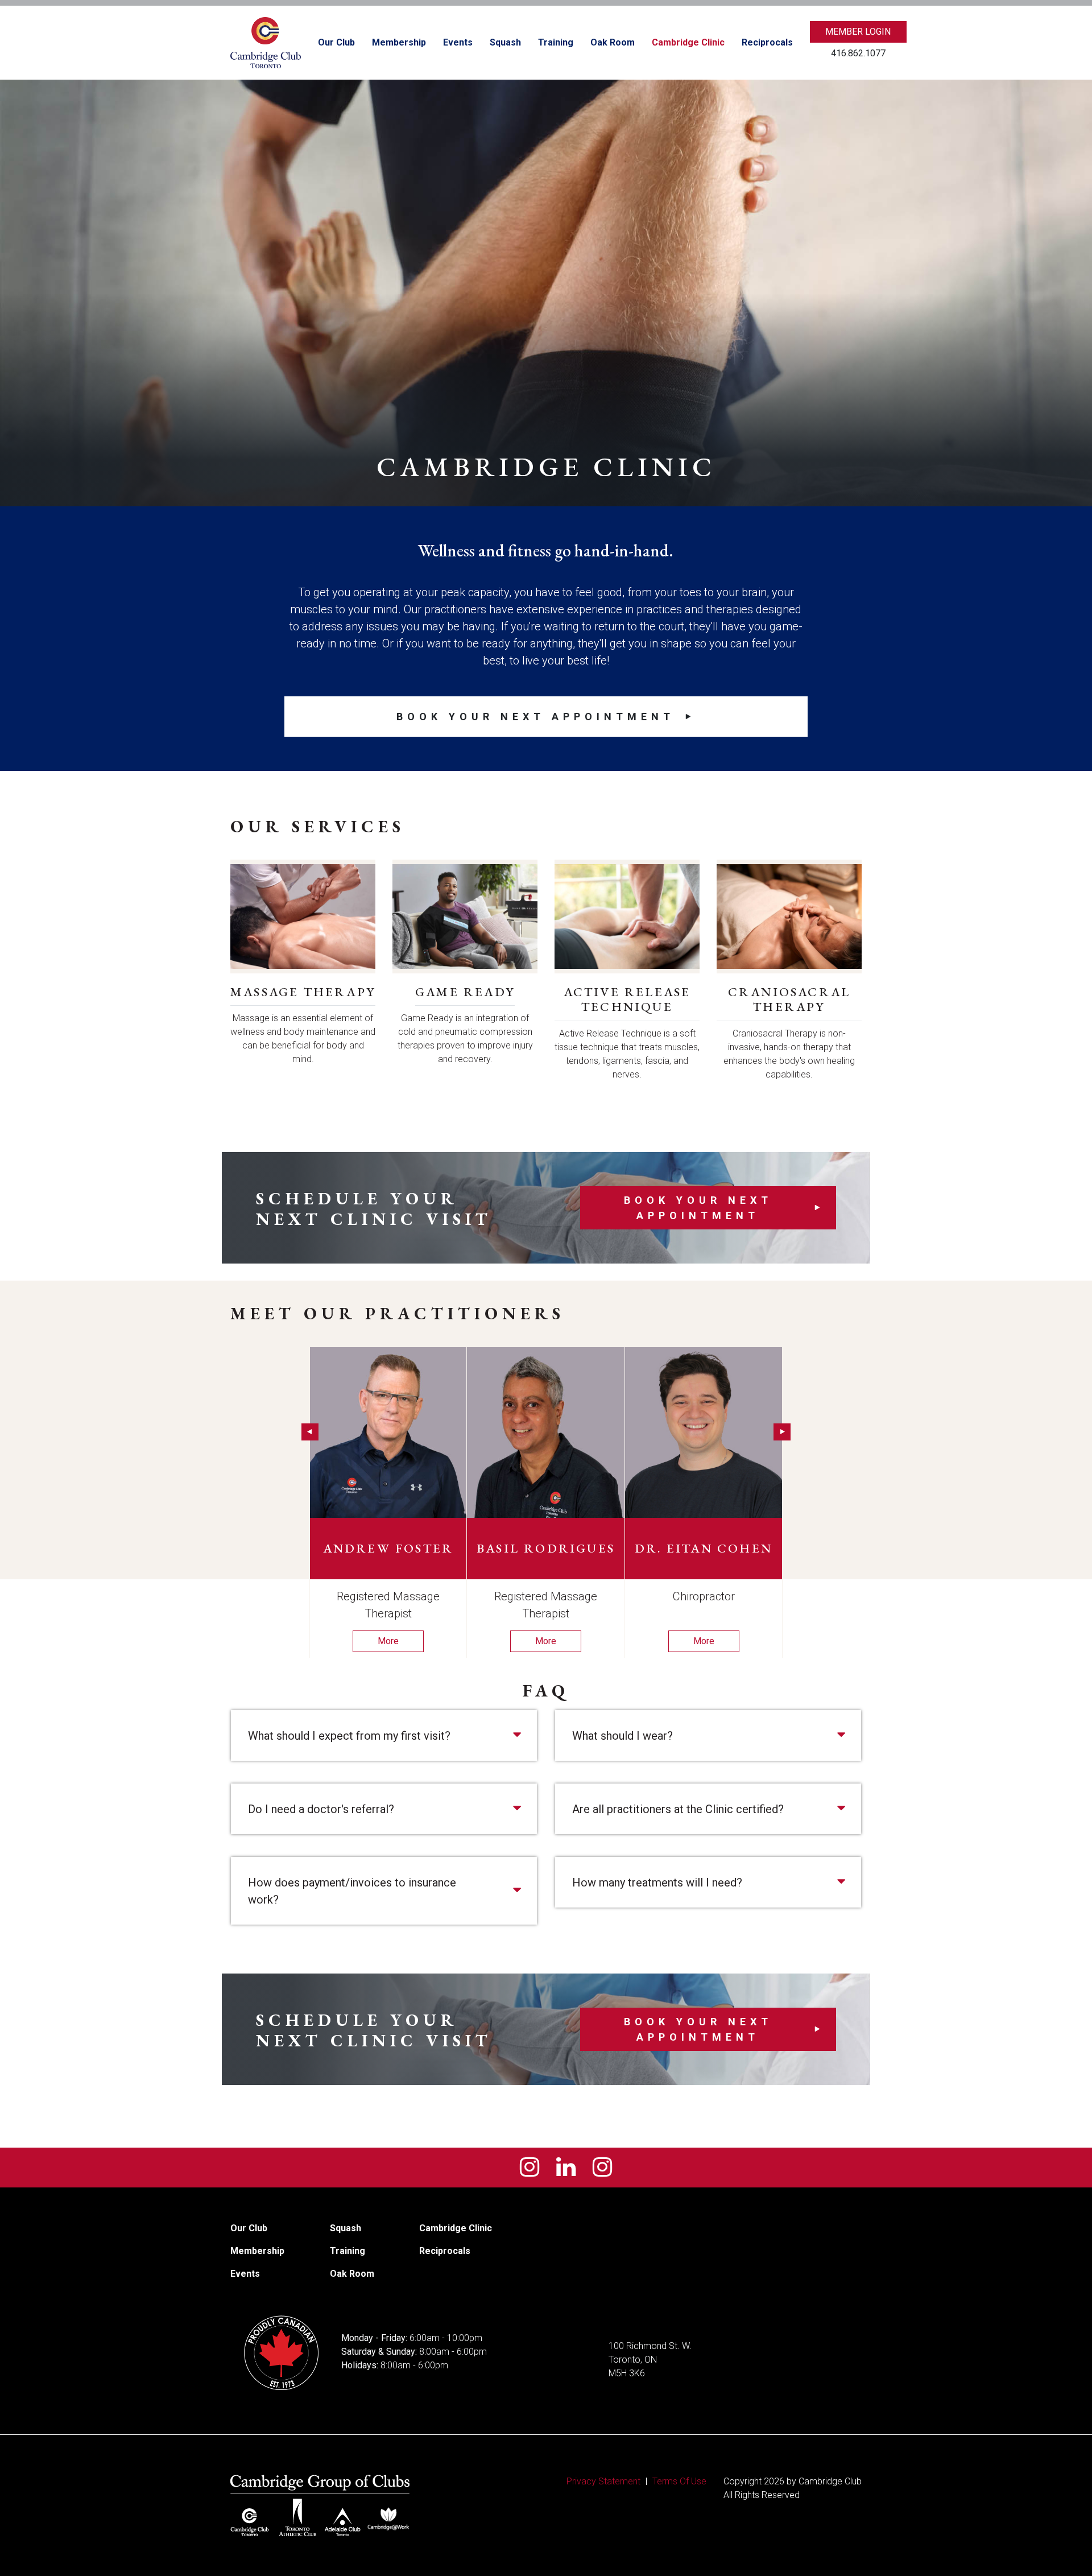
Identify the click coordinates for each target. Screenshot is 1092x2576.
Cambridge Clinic (688, 42)
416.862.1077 (858, 53)
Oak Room (613, 42)
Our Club (336, 42)
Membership (399, 42)
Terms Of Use (679, 2481)
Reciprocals (767, 42)
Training (556, 42)
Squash (505, 42)
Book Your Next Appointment (535, 717)
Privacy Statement (603, 2481)
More (388, 1641)
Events (458, 42)
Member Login (858, 32)
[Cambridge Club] (266, 43)
